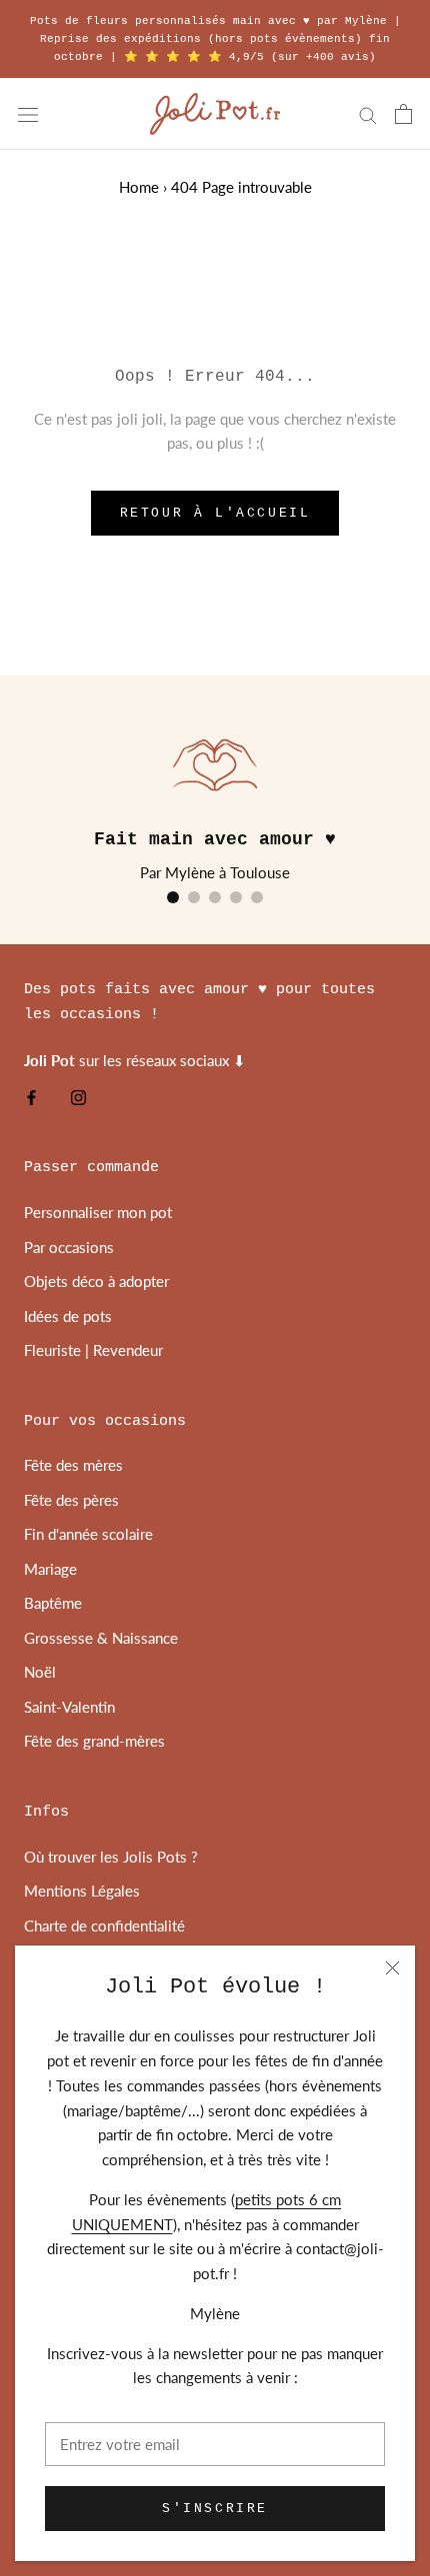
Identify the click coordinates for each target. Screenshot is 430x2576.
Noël (40, 1672)
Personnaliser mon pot (98, 1212)
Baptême (53, 1603)
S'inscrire (215, 2509)
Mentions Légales (82, 1891)
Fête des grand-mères (94, 1741)
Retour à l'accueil (215, 513)
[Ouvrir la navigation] (28, 114)
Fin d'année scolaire (88, 1534)
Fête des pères (71, 1500)
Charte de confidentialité (104, 1926)
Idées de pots (68, 1316)
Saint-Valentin (69, 1707)
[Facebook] (31, 1097)
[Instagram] (78, 1097)
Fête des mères (73, 1465)
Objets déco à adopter (96, 1281)
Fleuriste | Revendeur (93, 1350)
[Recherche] (368, 114)
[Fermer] (392, 1968)
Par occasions (69, 1247)
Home (139, 187)
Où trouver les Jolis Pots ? (111, 1857)
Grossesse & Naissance (101, 1638)
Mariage (50, 1569)
